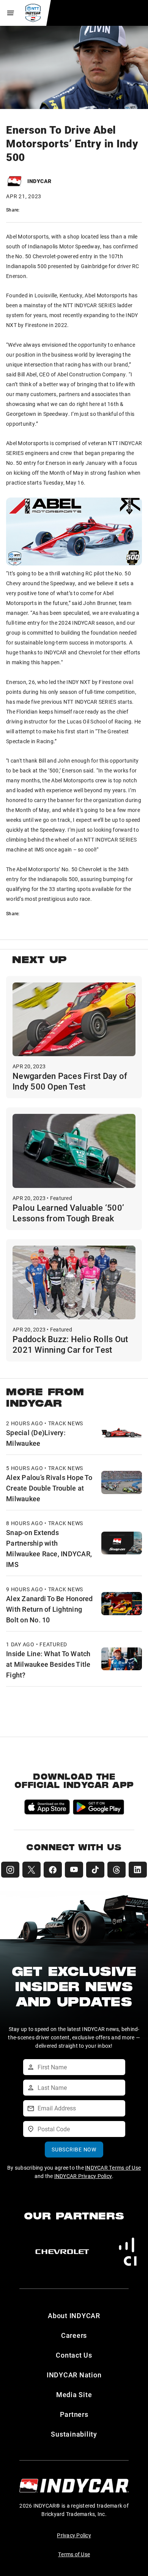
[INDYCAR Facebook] (53, 1870)
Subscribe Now (74, 2149)
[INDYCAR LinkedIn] (138, 1870)
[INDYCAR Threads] (117, 1870)
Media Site (74, 2394)
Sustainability (74, 2434)
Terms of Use (74, 2554)
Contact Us (74, 2355)
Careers (74, 2335)
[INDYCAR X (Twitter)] (31, 1870)
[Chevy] (62, 2252)
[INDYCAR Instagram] (10, 1870)
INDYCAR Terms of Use (113, 2168)
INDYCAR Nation (74, 2375)
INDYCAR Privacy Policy (83, 2176)
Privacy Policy (74, 2535)
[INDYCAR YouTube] (74, 1870)
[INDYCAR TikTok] (95, 1870)
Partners (74, 2414)
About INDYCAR (74, 2315)
